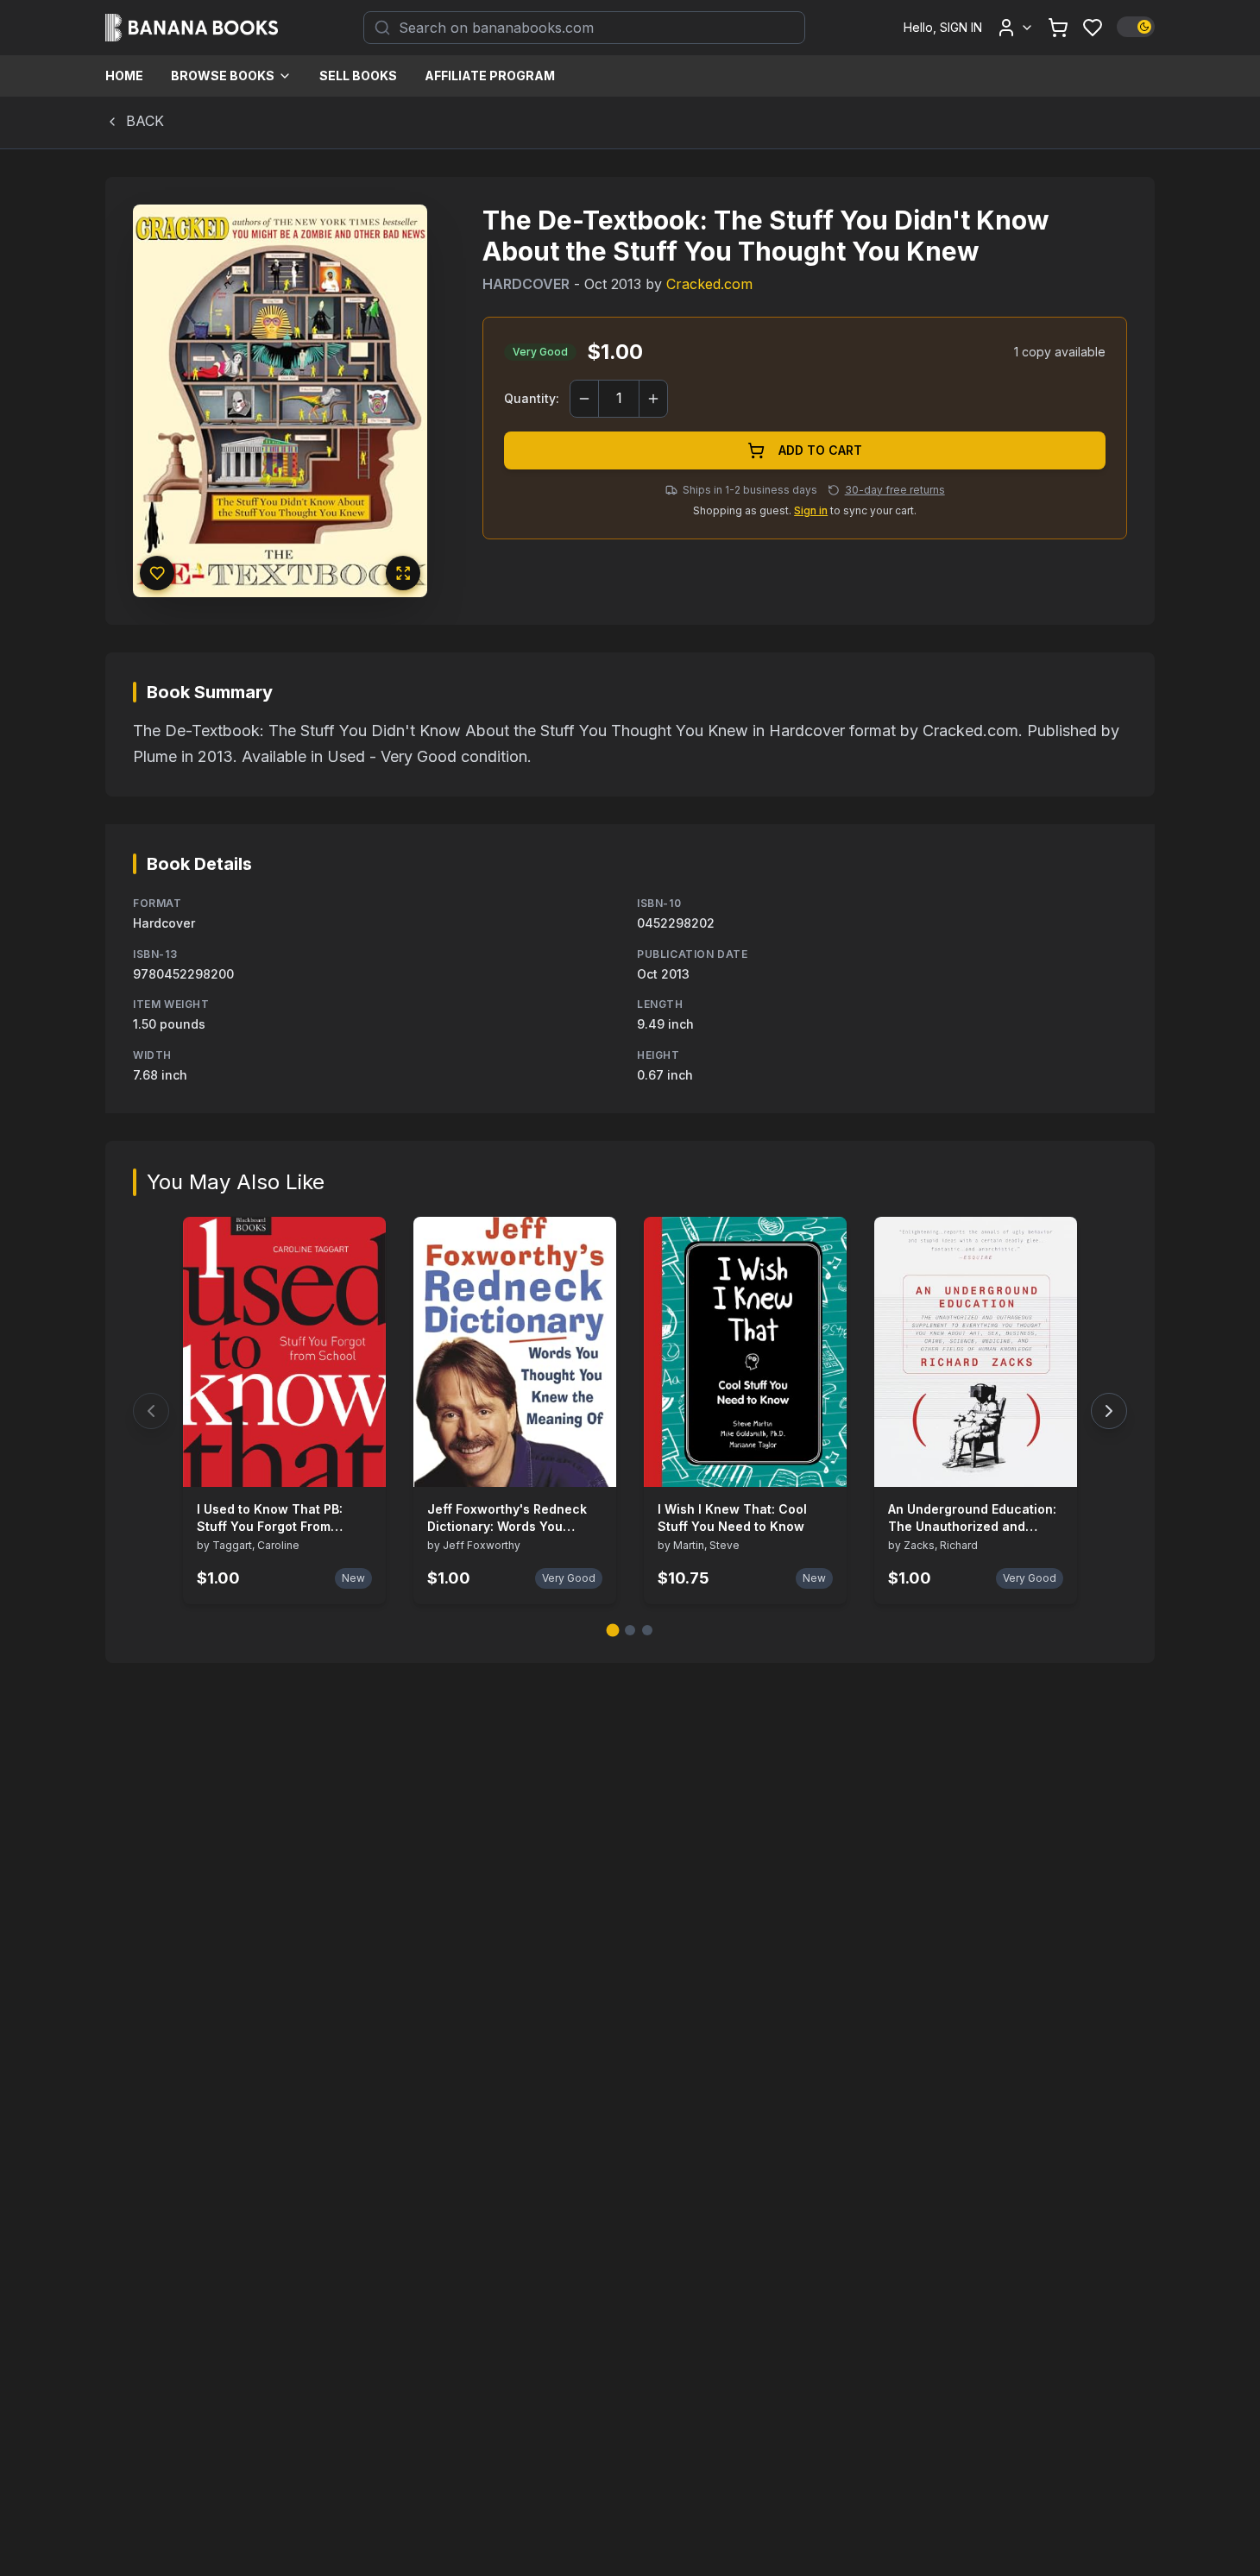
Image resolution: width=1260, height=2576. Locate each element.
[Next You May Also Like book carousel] (1109, 1411)
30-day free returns (895, 490)
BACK (145, 121)
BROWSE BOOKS (223, 76)
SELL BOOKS (358, 76)
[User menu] (1015, 28)
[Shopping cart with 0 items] (1058, 28)
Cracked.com (709, 284)
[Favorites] (1093, 28)
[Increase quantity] (653, 399)
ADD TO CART (820, 450)
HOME (124, 76)
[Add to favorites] (157, 573)
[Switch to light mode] (1136, 27)
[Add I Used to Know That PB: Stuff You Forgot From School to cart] (362, 1463)
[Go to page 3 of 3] (647, 1630)
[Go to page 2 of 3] (630, 1630)
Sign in (811, 510)
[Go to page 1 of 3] (613, 1631)
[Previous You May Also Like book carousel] (151, 1411)
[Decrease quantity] (584, 399)
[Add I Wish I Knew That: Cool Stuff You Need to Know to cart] (822, 1463)
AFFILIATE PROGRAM (490, 76)
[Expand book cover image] (403, 573)
